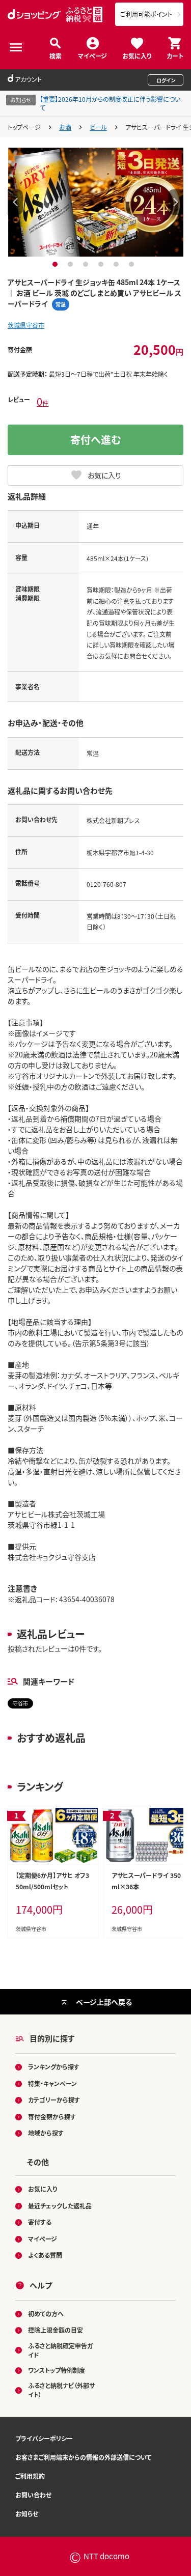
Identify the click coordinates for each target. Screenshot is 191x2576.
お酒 (65, 127)
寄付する (40, 2222)
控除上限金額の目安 (56, 2330)
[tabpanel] (96, 202)
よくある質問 (45, 2255)
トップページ (24, 127)
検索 (56, 55)
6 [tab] (133, 264)
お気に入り (137, 55)
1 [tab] (56, 264)
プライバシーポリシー (44, 2438)
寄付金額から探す (52, 2117)
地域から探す (46, 2133)
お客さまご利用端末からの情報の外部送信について (83, 2457)
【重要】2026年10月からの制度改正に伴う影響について (110, 103)
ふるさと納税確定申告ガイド (60, 2350)
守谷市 (20, 1703)
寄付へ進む (96, 440)
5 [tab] (117, 264)
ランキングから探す (54, 2067)
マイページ (92, 55)
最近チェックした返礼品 (60, 2206)
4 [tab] (102, 264)
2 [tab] (72, 264)
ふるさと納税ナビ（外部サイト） (61, 2390)
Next (176, 202)
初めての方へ (46, 2314)
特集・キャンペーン (52, 2083)
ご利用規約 (30, 2476)
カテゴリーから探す (54, 2100)
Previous (15, 202)
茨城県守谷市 (26, 325)
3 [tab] (87, 264)
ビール (98, 127)
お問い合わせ (33, 2495)
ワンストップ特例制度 (57, 2370)
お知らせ (27, 2514)
